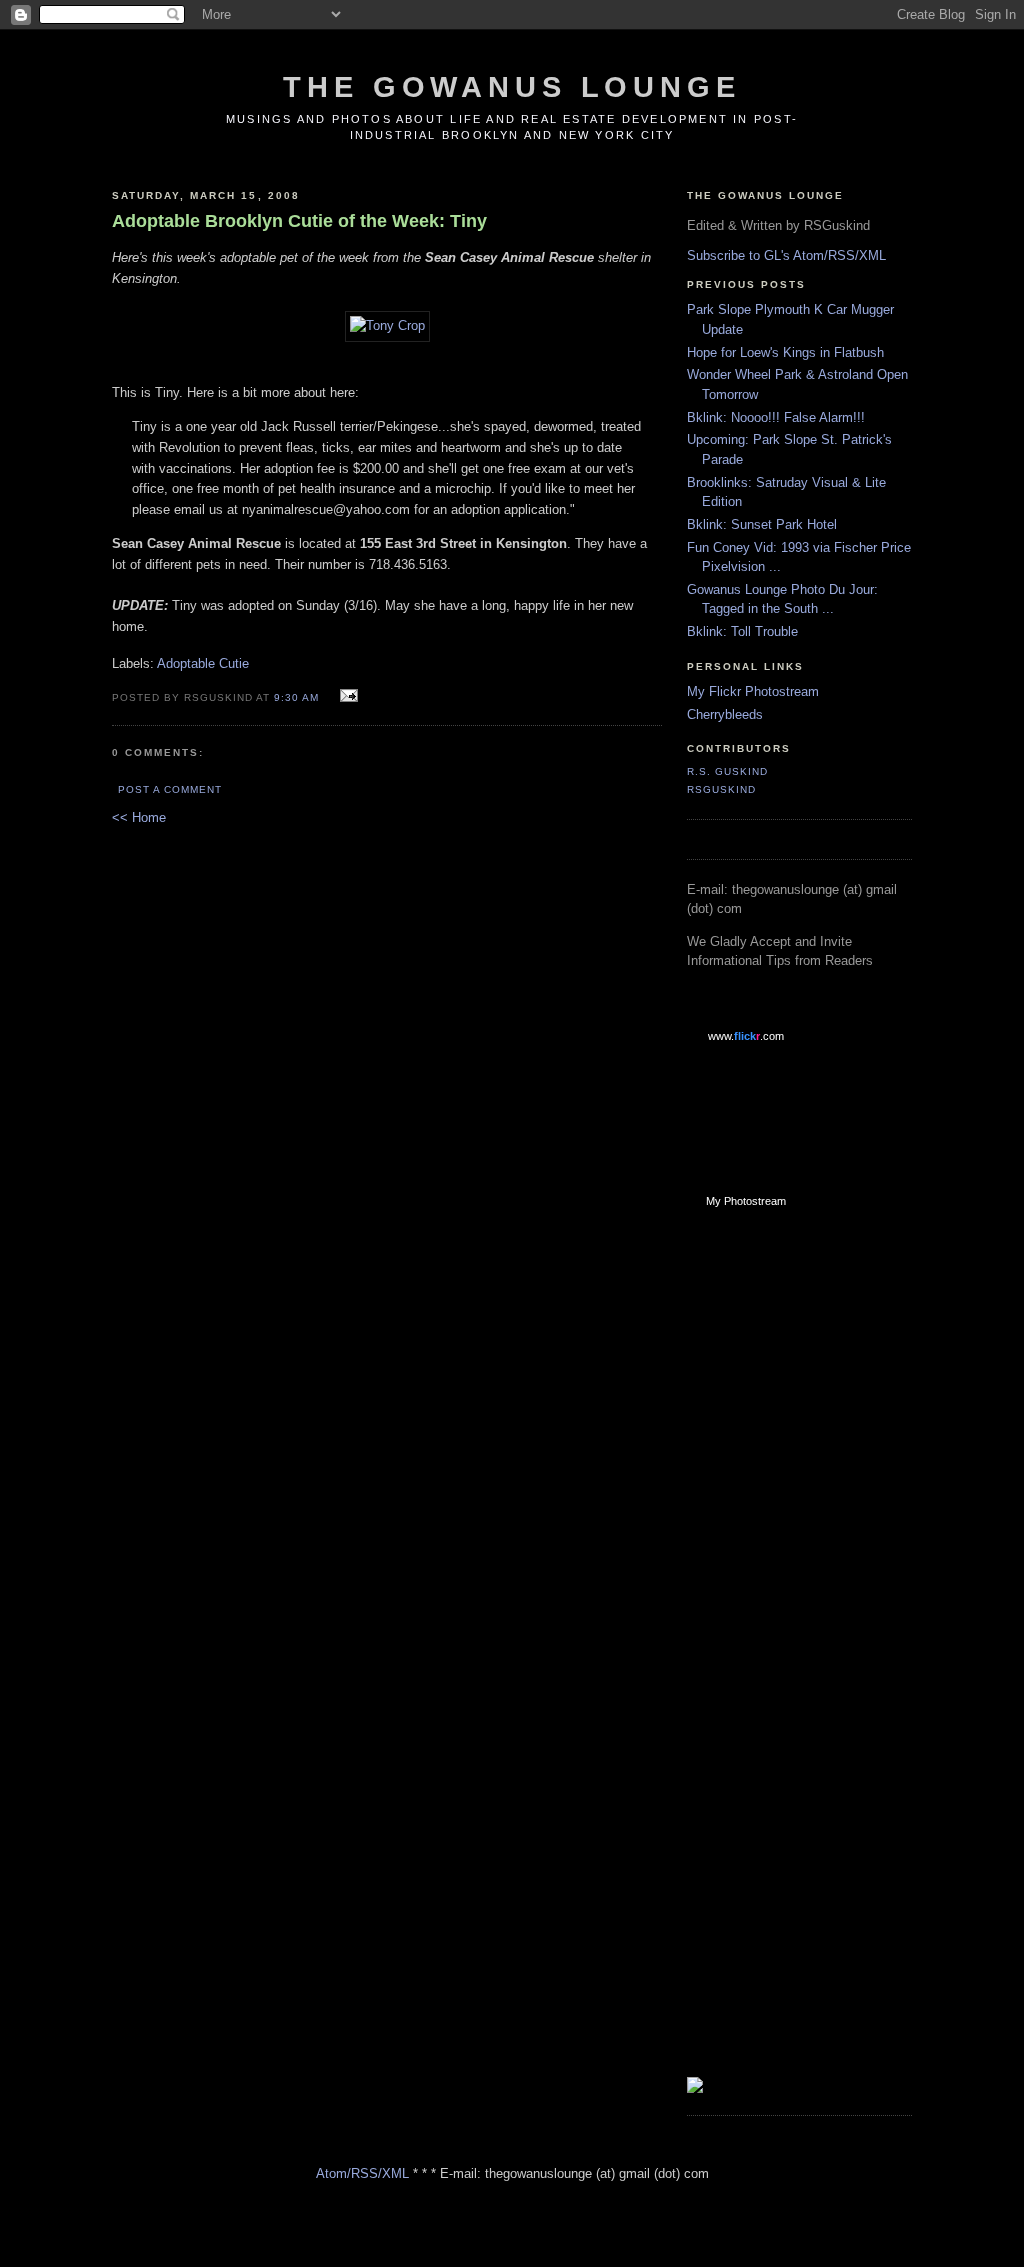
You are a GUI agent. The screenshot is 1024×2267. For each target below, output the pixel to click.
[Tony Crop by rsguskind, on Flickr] (387, 325)
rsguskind (721, 789)
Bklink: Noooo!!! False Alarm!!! (776, 417)
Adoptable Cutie (203, 663)
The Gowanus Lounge (511, 87)
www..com (746, 1036)
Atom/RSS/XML (362, 2173)
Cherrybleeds (725, 714)
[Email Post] (346, 696)
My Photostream (746, 1201)
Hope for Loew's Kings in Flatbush (785, 352)
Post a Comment (170, 789)
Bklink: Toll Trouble (742, 631)
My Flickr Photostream (753, 691)
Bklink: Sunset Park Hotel (762, 524)
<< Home (139, 817)
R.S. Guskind (727, 771)
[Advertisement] (767, 1543)
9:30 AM (296, 697)
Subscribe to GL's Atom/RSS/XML (786, 255)
